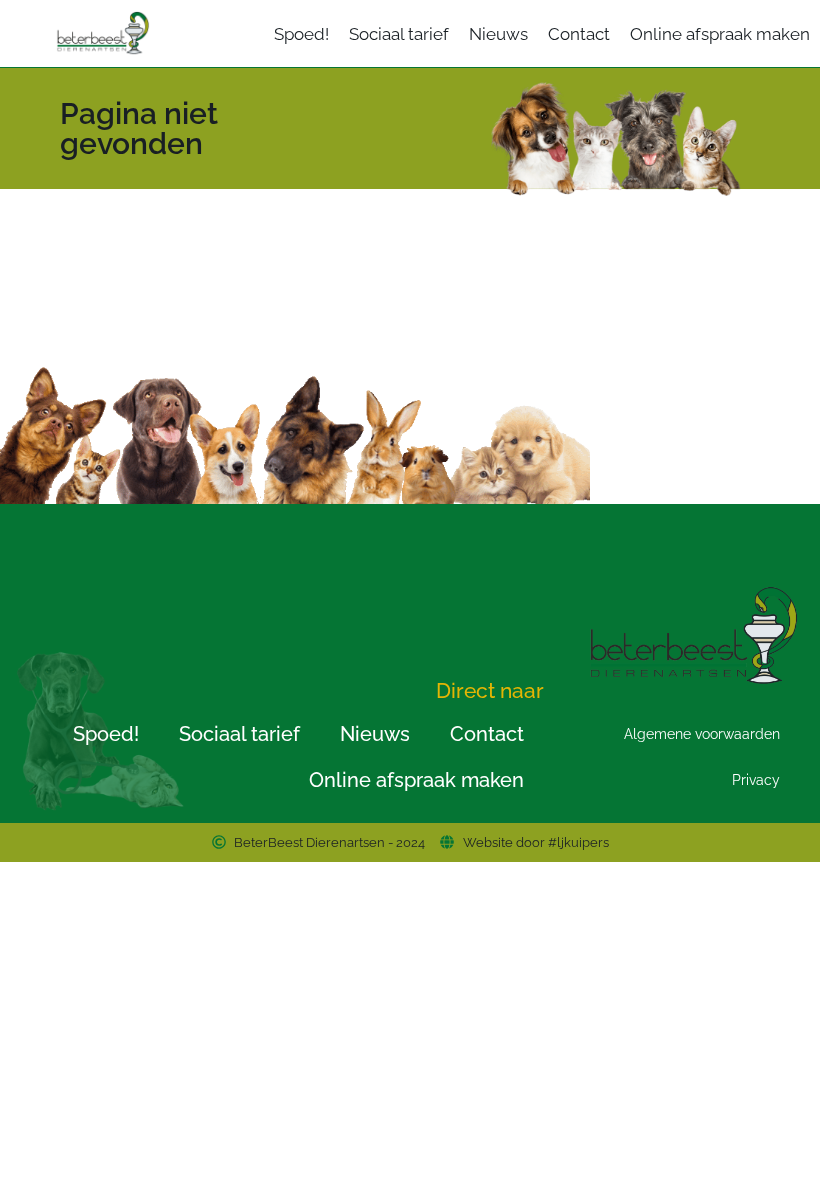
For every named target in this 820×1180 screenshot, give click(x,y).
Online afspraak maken (720, 34)
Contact (579, 34)
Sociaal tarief (399, 34)
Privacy (756, 780)
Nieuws (498, 34)
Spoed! (301, 34)
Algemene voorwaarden (702, 734)
